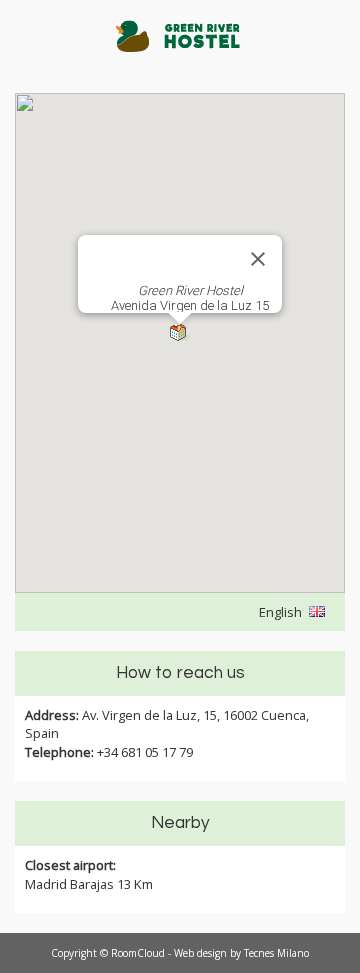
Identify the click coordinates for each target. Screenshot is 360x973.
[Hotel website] (180, 46)
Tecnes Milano (276, 953)
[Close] (258, 259)
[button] (180, 333)
